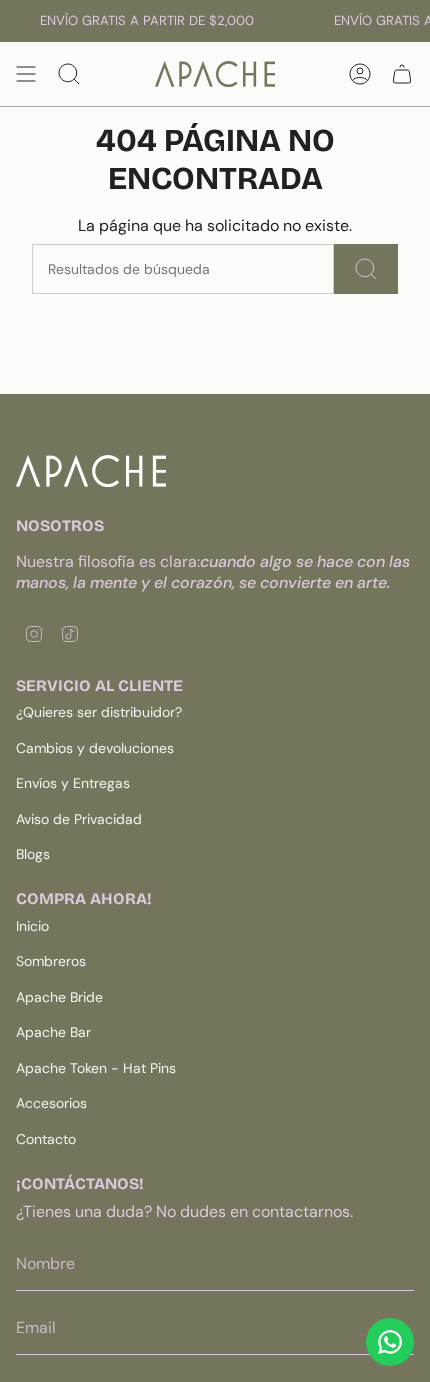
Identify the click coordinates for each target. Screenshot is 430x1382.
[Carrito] (402, 74)
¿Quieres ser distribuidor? (99, 712)
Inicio (32, 926)
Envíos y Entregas (73, 783)
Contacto (46, 1139)
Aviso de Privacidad (79, 819)
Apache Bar (53, 1032)
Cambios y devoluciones (95, 748)
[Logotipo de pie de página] (91, 471)
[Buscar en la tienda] (366, 269)
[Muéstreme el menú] (26, 74)
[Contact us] (390, 1342)
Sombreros (51, 961)
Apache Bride (59, 997)
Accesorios (51, 1103)
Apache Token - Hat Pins (96, 1068)
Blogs (33, 854)
